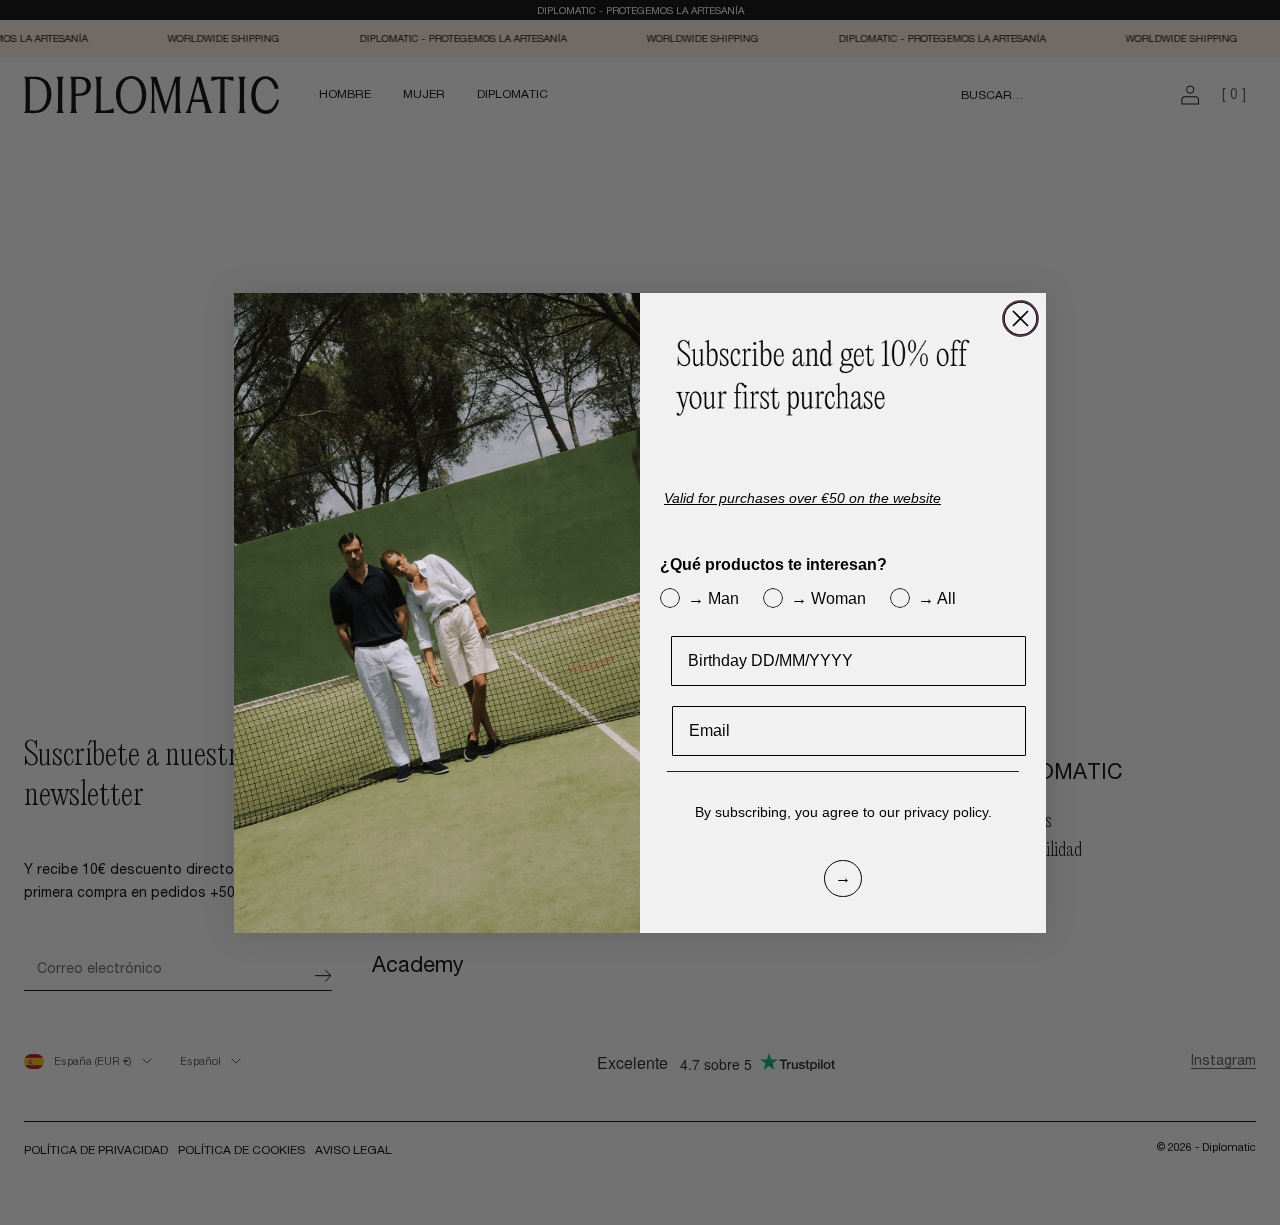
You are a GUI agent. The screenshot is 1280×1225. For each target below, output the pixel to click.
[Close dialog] (1020, 318)
